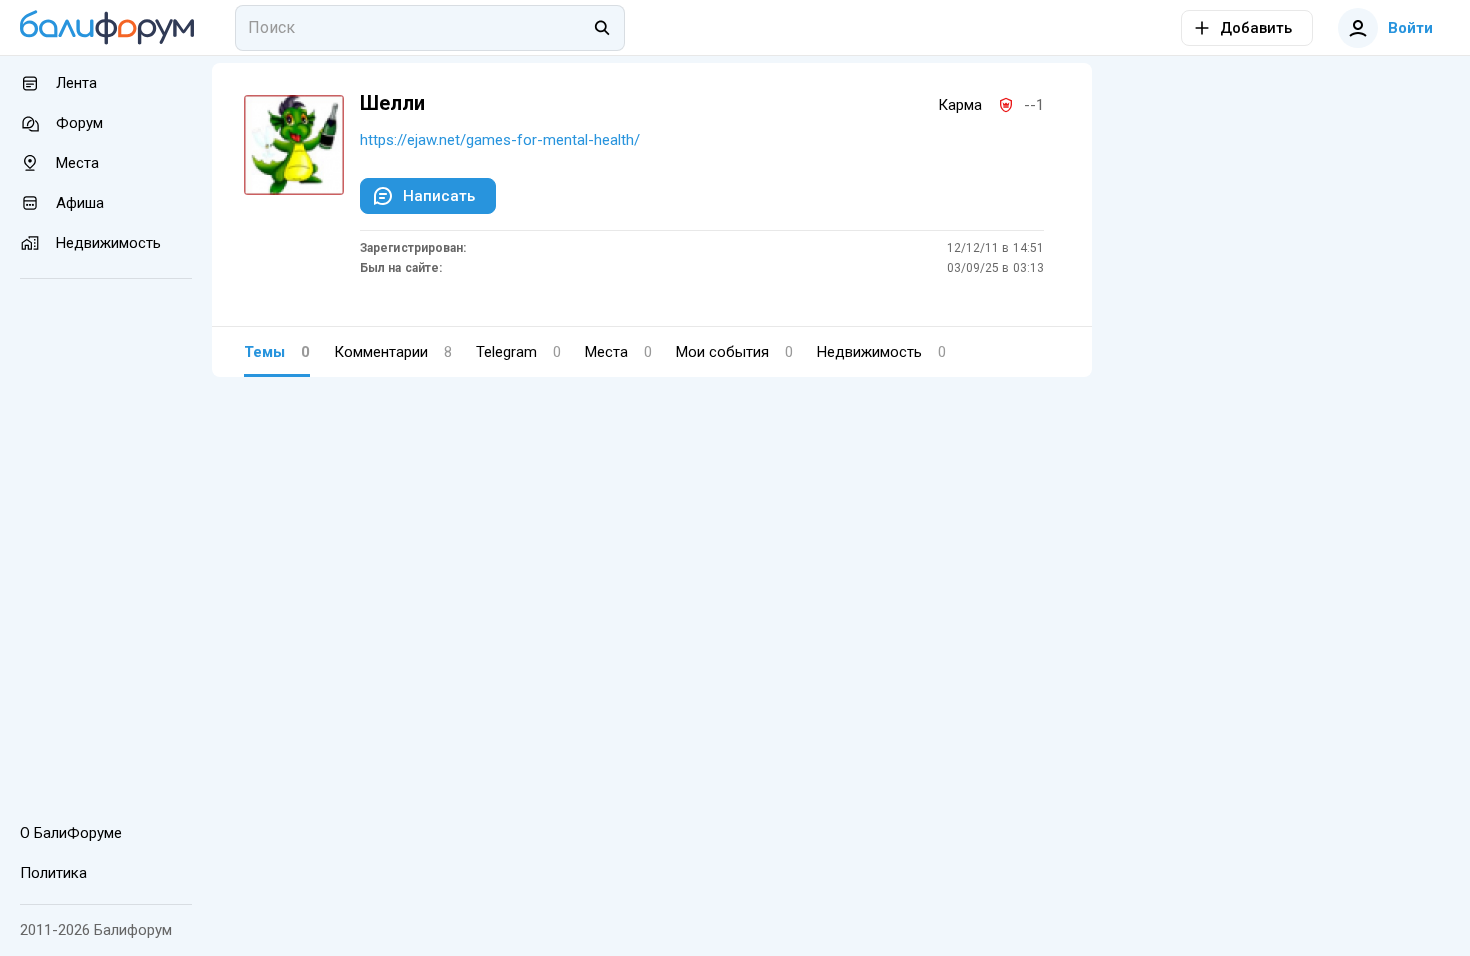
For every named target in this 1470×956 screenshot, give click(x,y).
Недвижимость (881, 352)
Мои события (734, 352)
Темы (277, 352)
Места (618, 352)
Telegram (518, 352)
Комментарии (393, 352)
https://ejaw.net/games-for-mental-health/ (500, 140)
